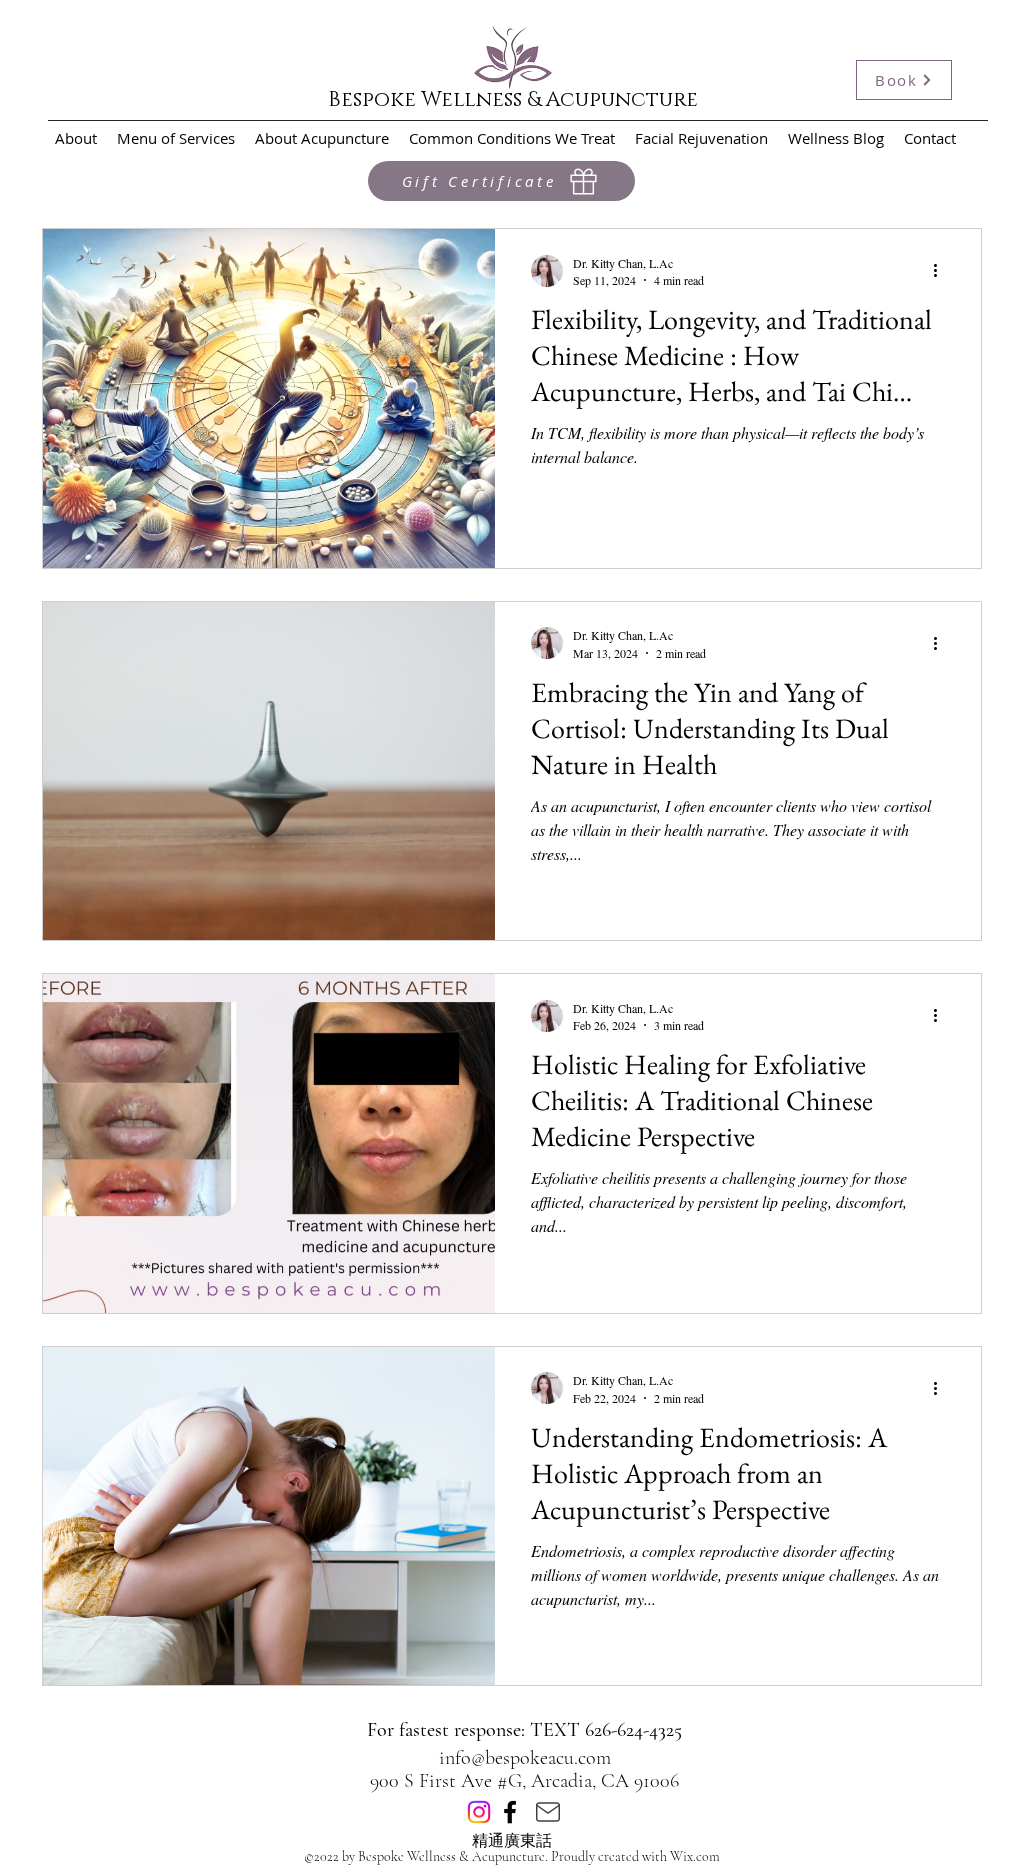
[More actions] (942, 271)
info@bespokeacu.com (525, 1758)
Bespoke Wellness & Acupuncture (513, 100)
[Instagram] (479, 1812)
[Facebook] (510, 1812)
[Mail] (548, 1812)
